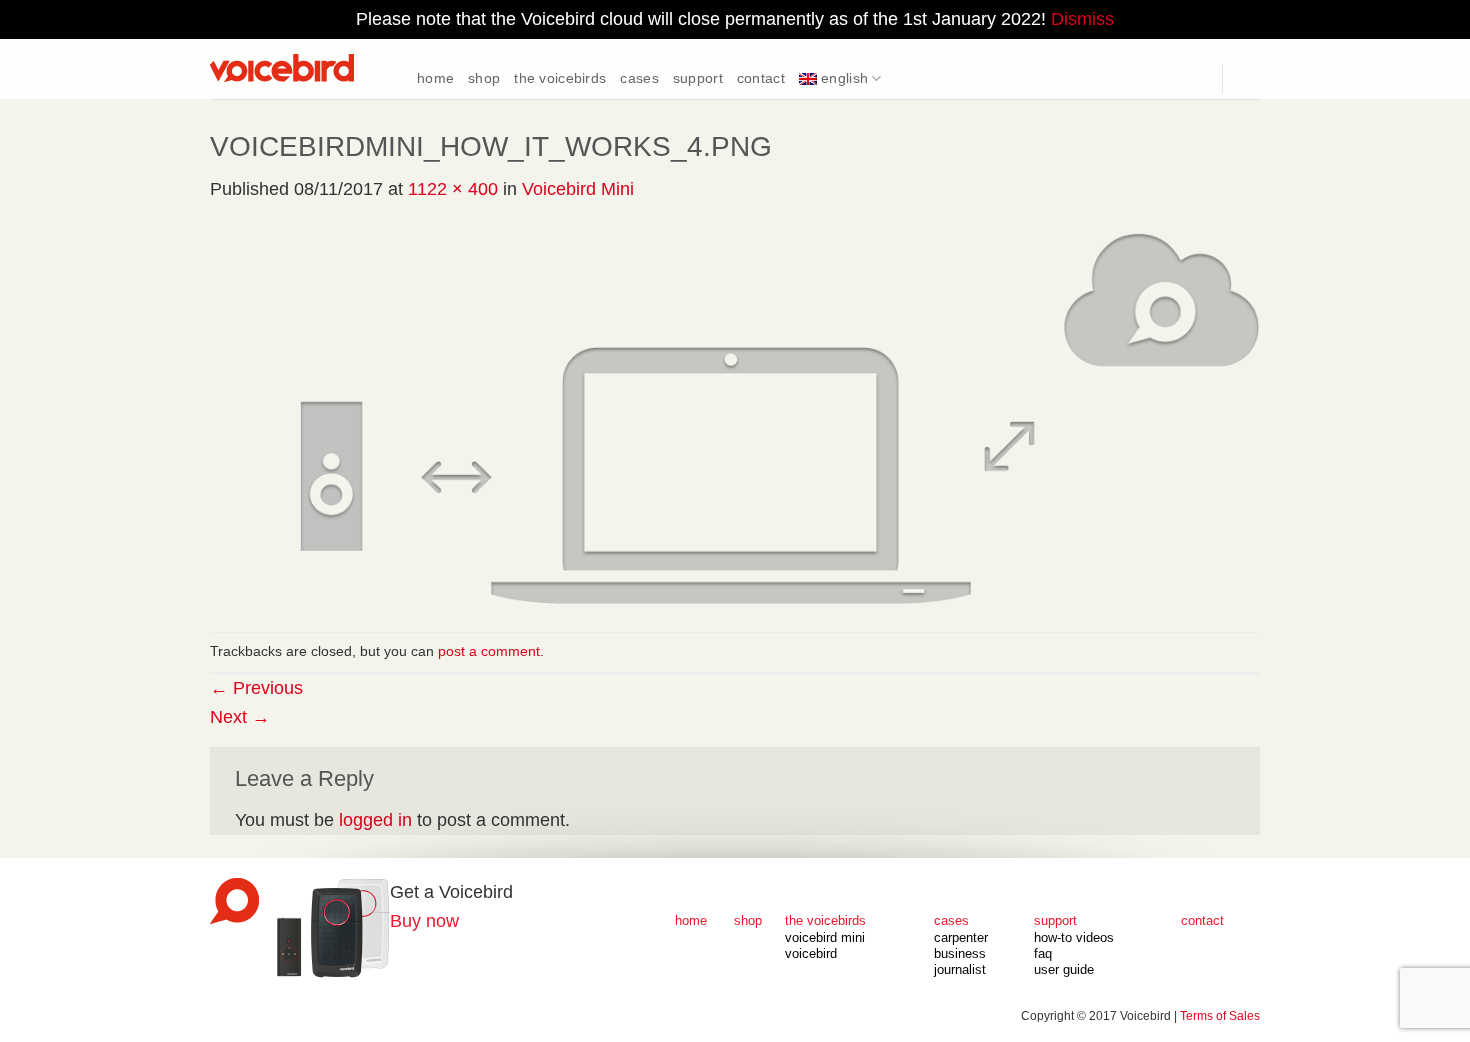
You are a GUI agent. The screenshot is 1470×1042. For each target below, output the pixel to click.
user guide (1064, 970)
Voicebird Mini (578, 189)
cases (639, 78)
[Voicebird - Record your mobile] (310, 68)
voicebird (811, 954)
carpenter (961, 938)
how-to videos (1074, 938)
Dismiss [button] (1082, 19)
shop (484, 78)
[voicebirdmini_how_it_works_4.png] (735, 417)
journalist (960, 970)
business (960, 954)
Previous (256, 688)
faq (1043, 954)
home (435, 78)
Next (240, 717)
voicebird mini (825, 938)
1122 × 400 (453, 189)
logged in (375, 820)
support (698, 78)
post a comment (489, 651)
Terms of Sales (1220, 1016)
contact (761, 78)
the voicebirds (560, 78)
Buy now (424, 921)
